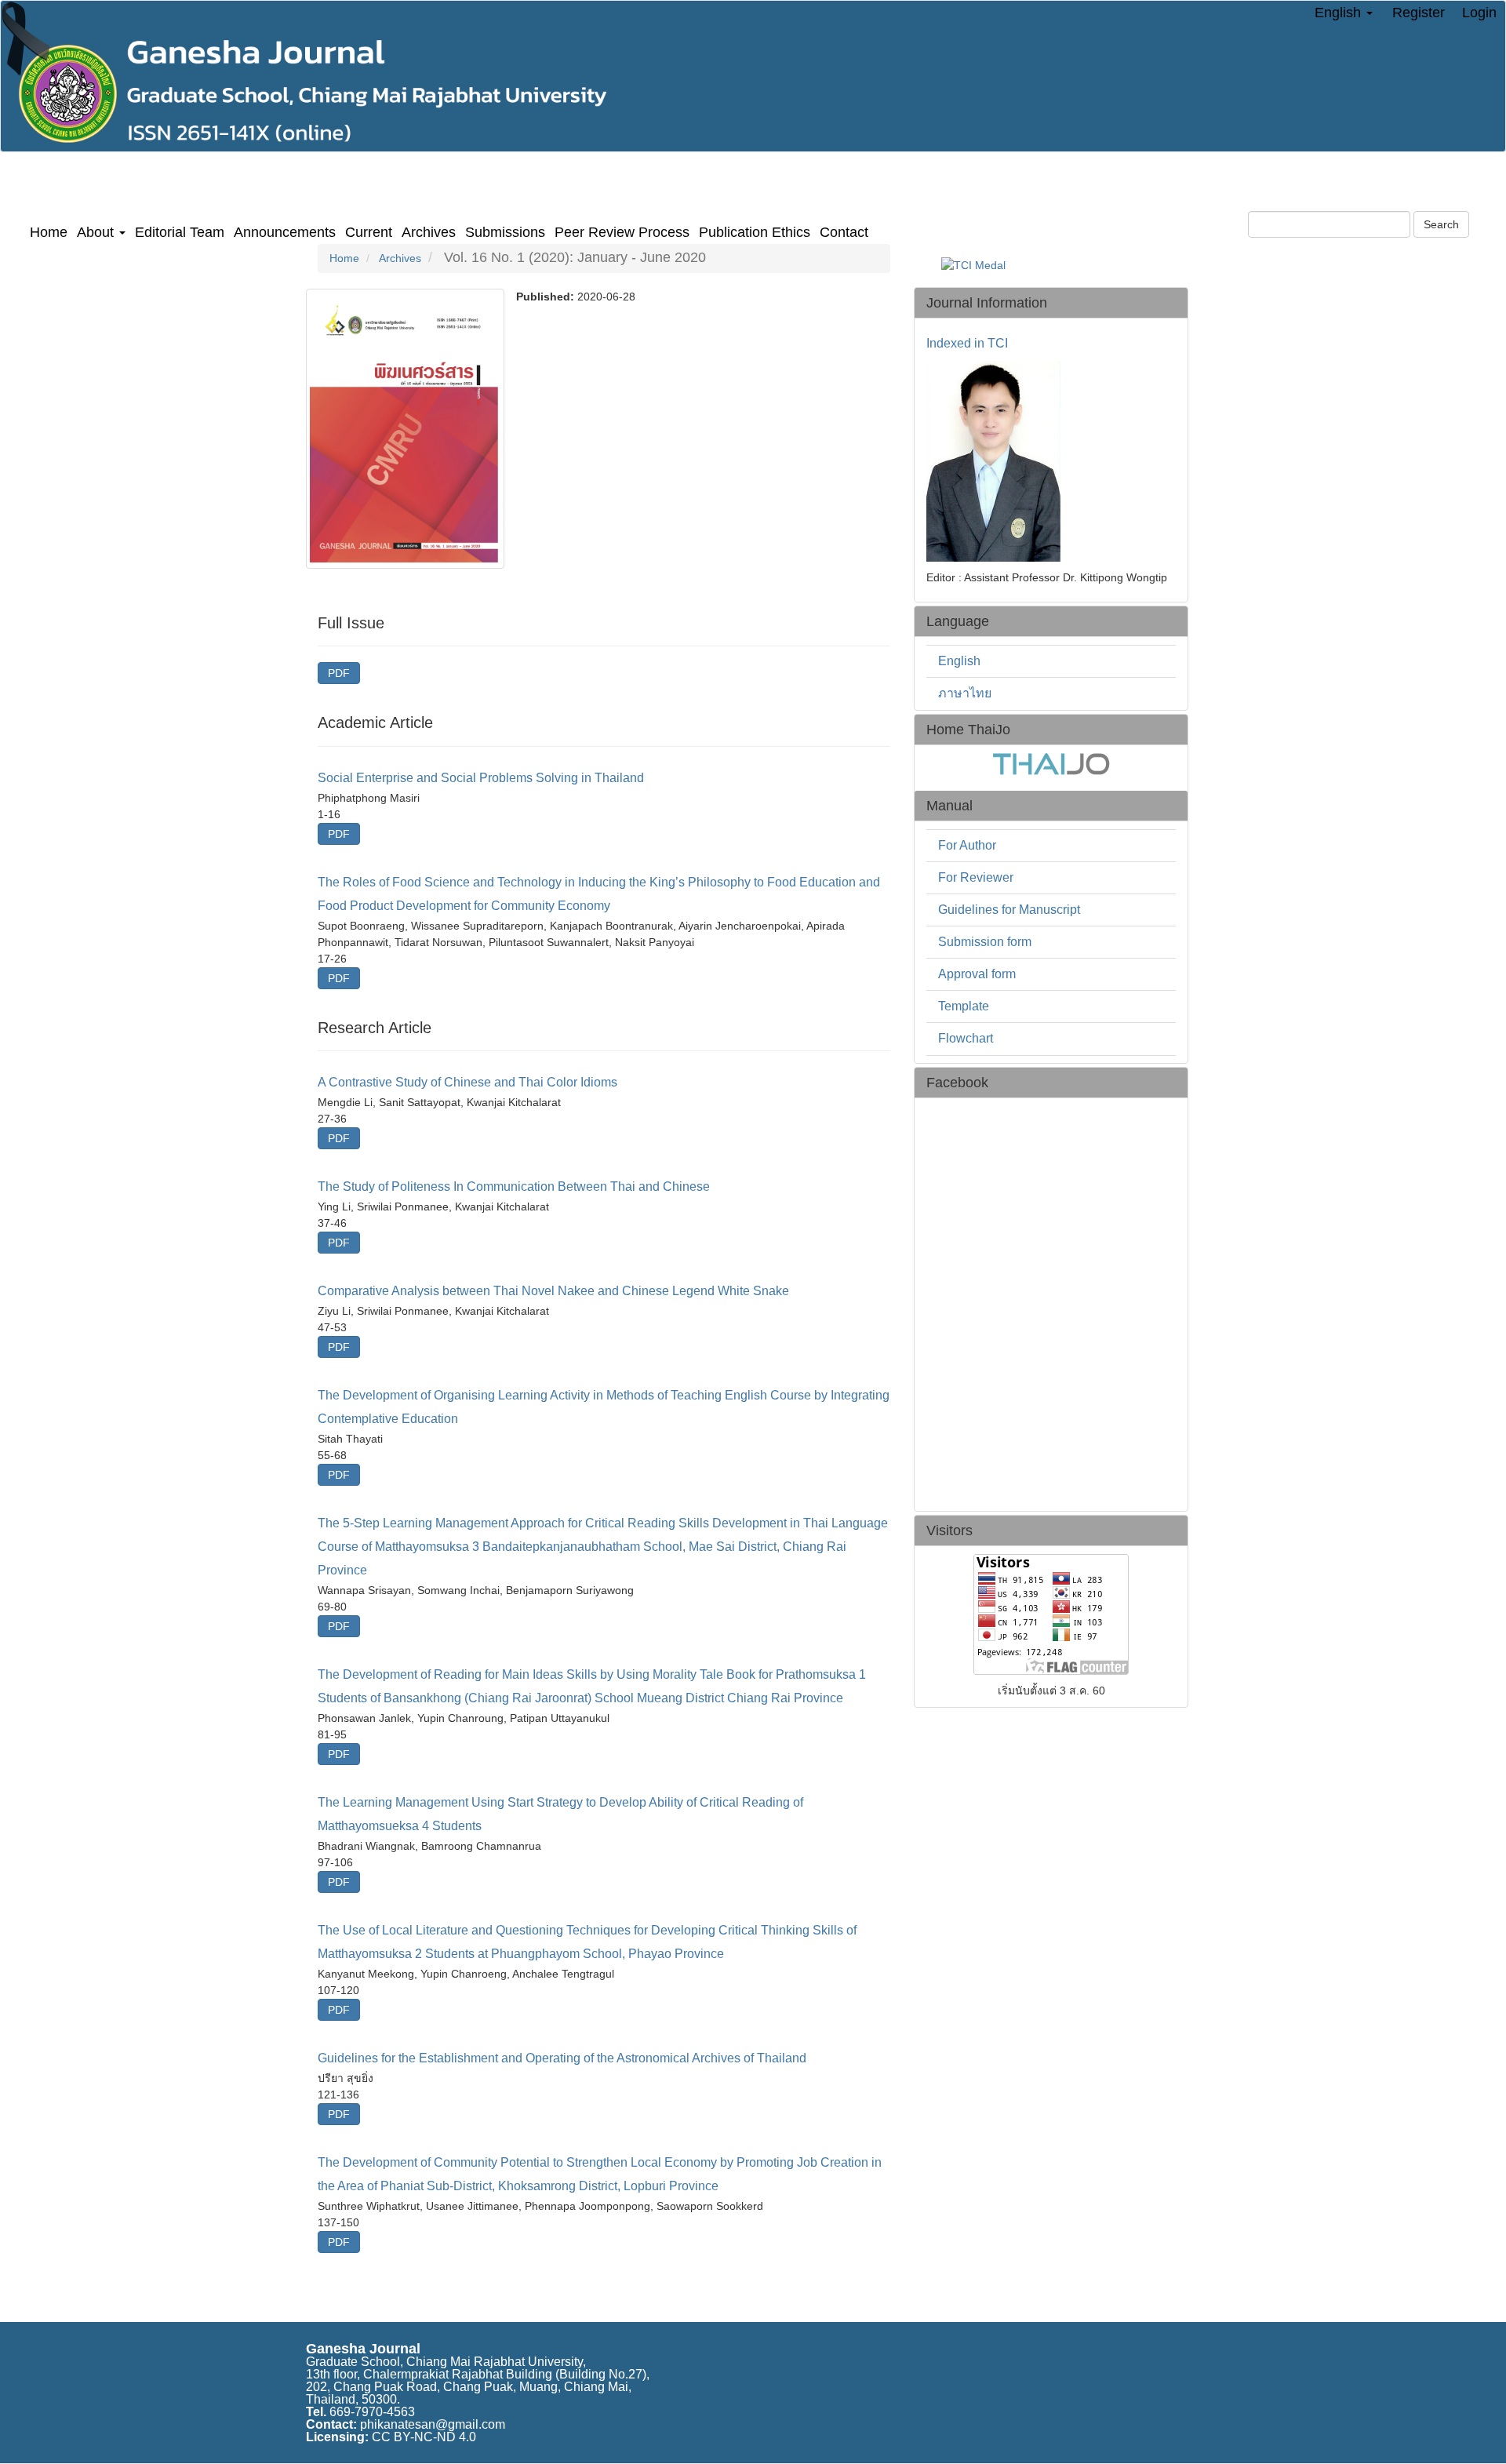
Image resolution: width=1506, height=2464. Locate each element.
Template (964, 1006)
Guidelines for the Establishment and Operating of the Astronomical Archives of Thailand (562, 2058)
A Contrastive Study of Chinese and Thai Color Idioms (467, 1082)
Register (1419, 13)
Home (49, 232)
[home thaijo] (1051, 763)
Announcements (285, 232)
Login (1479, 13)
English (959, 661)
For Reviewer (976, 877)
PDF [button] (339, 673)
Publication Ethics (755, 232)
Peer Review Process (622, 232)
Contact (844, 232)
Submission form (985, 942)
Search (1441, 224)
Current (369, 232)
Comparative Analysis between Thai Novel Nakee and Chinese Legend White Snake (553, 1291)
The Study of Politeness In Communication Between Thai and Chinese (514, 1187)
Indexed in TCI (967, 344)
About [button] (97, 232)
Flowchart (966, 1038)
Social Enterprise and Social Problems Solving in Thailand (481, 778)
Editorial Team (180, 232)
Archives (429, 232)
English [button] (1340, 13)
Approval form (977, 974)
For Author (967, 845)
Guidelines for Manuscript (1009, 910)
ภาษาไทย (965, 693)
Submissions (505, 232)
